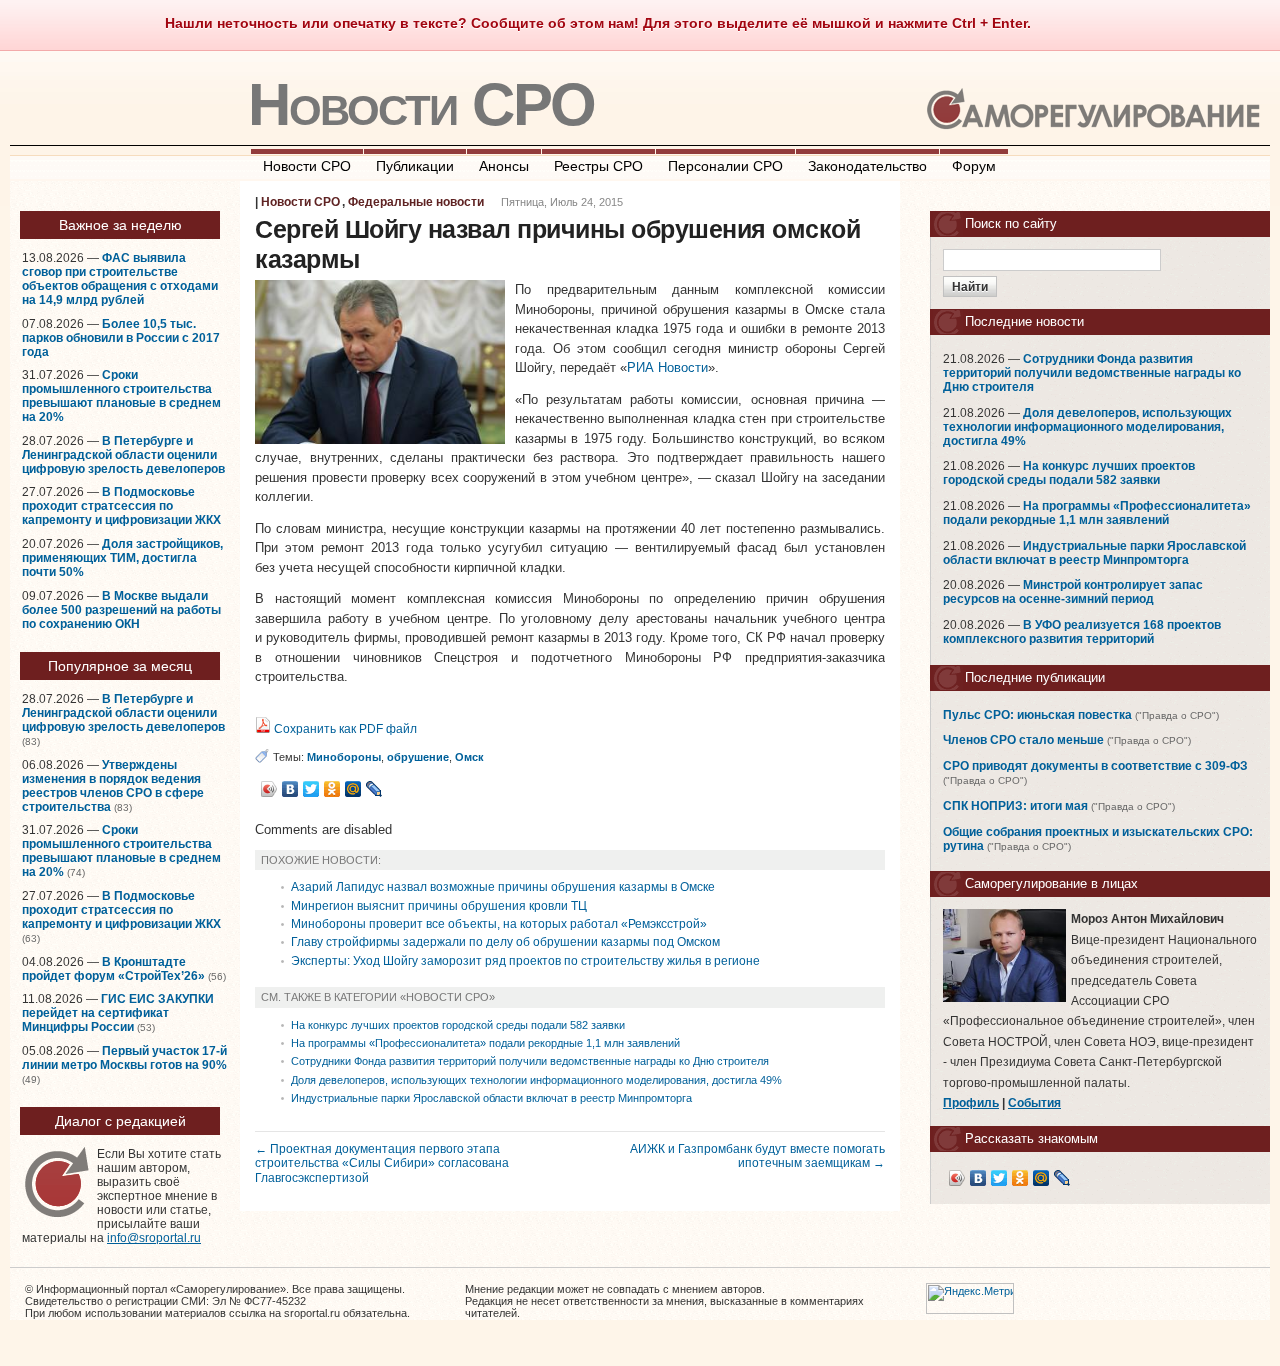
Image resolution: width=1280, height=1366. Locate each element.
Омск (469, 757)
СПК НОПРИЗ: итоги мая (1015, 806)
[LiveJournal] (374, 789)
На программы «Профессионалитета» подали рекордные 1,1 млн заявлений (485, 1043)
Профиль (971, 1103)
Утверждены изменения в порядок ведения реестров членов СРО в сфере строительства (113, 786)
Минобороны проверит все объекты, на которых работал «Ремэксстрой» (499, 924)
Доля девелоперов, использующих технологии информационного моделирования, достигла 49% (536, 1080)
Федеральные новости (416, 202)
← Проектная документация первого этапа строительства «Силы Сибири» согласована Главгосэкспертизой (382, 1163)
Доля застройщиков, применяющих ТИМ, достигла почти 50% (122, 558)
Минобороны (344, 757)
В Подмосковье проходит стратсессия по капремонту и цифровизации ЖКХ (121, 506)
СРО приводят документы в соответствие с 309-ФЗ (1095, 766)
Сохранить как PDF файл (344, 729)
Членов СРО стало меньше (1023, 740)
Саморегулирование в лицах (1051, 883)
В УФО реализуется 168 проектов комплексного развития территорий (1082, 632)
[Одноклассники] (332, 789)
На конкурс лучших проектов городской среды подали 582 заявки (458, 1025)
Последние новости (1024, 321)
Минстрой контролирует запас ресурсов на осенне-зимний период (1073, 592)
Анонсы (504, 166)
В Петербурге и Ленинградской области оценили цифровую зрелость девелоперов (123, 455)
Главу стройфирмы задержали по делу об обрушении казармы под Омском (505, 942)
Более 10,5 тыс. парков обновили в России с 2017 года (121, 338)
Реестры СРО (598, 166)
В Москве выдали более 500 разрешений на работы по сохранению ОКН (121, 610)
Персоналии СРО (725, 166)
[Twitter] (311, 789)
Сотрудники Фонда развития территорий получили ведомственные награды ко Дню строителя (530, 1061)
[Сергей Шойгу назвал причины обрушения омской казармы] (380, 439)
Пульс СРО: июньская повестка (1037, 715)
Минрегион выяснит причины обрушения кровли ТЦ (439, 906)
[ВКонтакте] (290, 789)
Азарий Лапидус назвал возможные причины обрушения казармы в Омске (503, 887)
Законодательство (867, 166)
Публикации (415, 166)
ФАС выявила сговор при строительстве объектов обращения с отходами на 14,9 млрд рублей (120, 279)
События (1034, 1103)
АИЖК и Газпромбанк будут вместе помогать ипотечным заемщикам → (757, 1156)
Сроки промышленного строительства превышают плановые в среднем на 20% (121, 396)
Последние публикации (1035, 677)
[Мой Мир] (353, 789)
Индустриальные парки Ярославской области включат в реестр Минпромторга (491, 1098)
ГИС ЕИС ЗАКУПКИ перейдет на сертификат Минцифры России (118, 1013)
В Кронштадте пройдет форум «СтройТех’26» (113, 969)
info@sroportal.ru (154, 1238)
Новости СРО (421, 104)
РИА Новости (667, 367)
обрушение (418, 757)
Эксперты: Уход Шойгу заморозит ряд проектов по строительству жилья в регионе (525, 961)
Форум (974, 166)
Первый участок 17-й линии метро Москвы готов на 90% (124, 1058)
